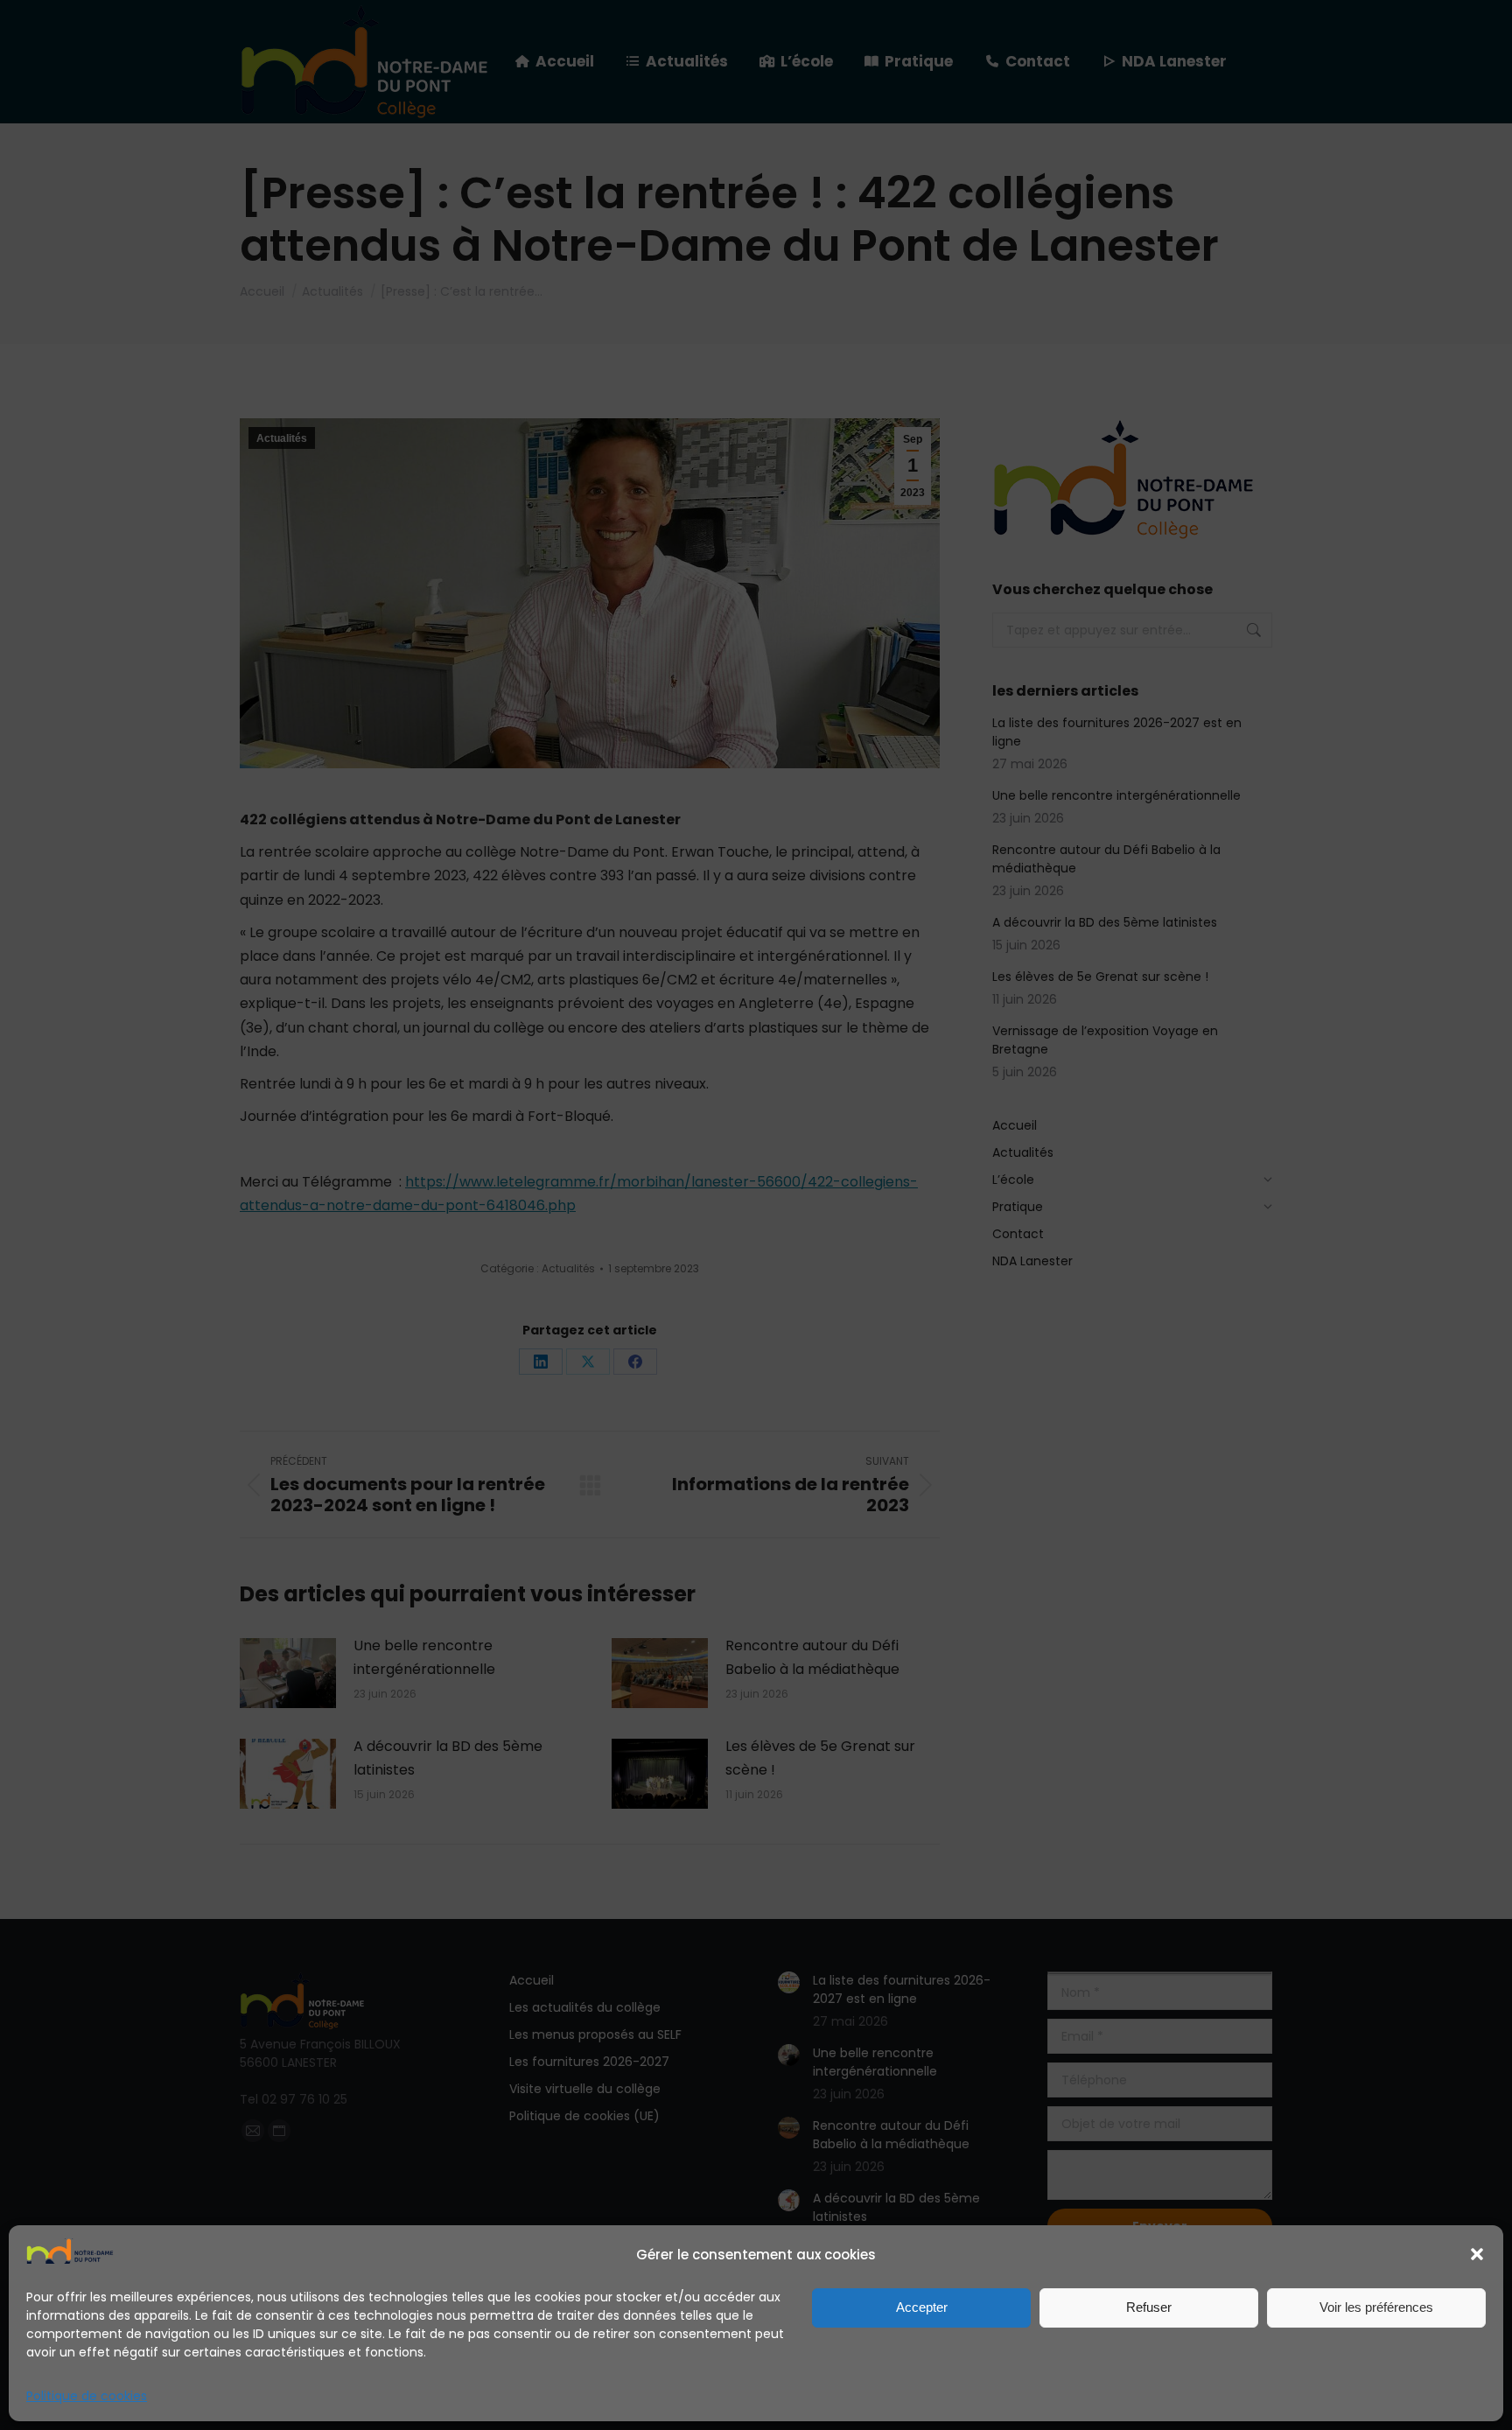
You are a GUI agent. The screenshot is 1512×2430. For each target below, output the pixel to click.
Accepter (922, 2307)
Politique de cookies (87, 2396)
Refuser (1149, 2307)
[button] (1477, 2254)
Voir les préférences (1376, 2307)
